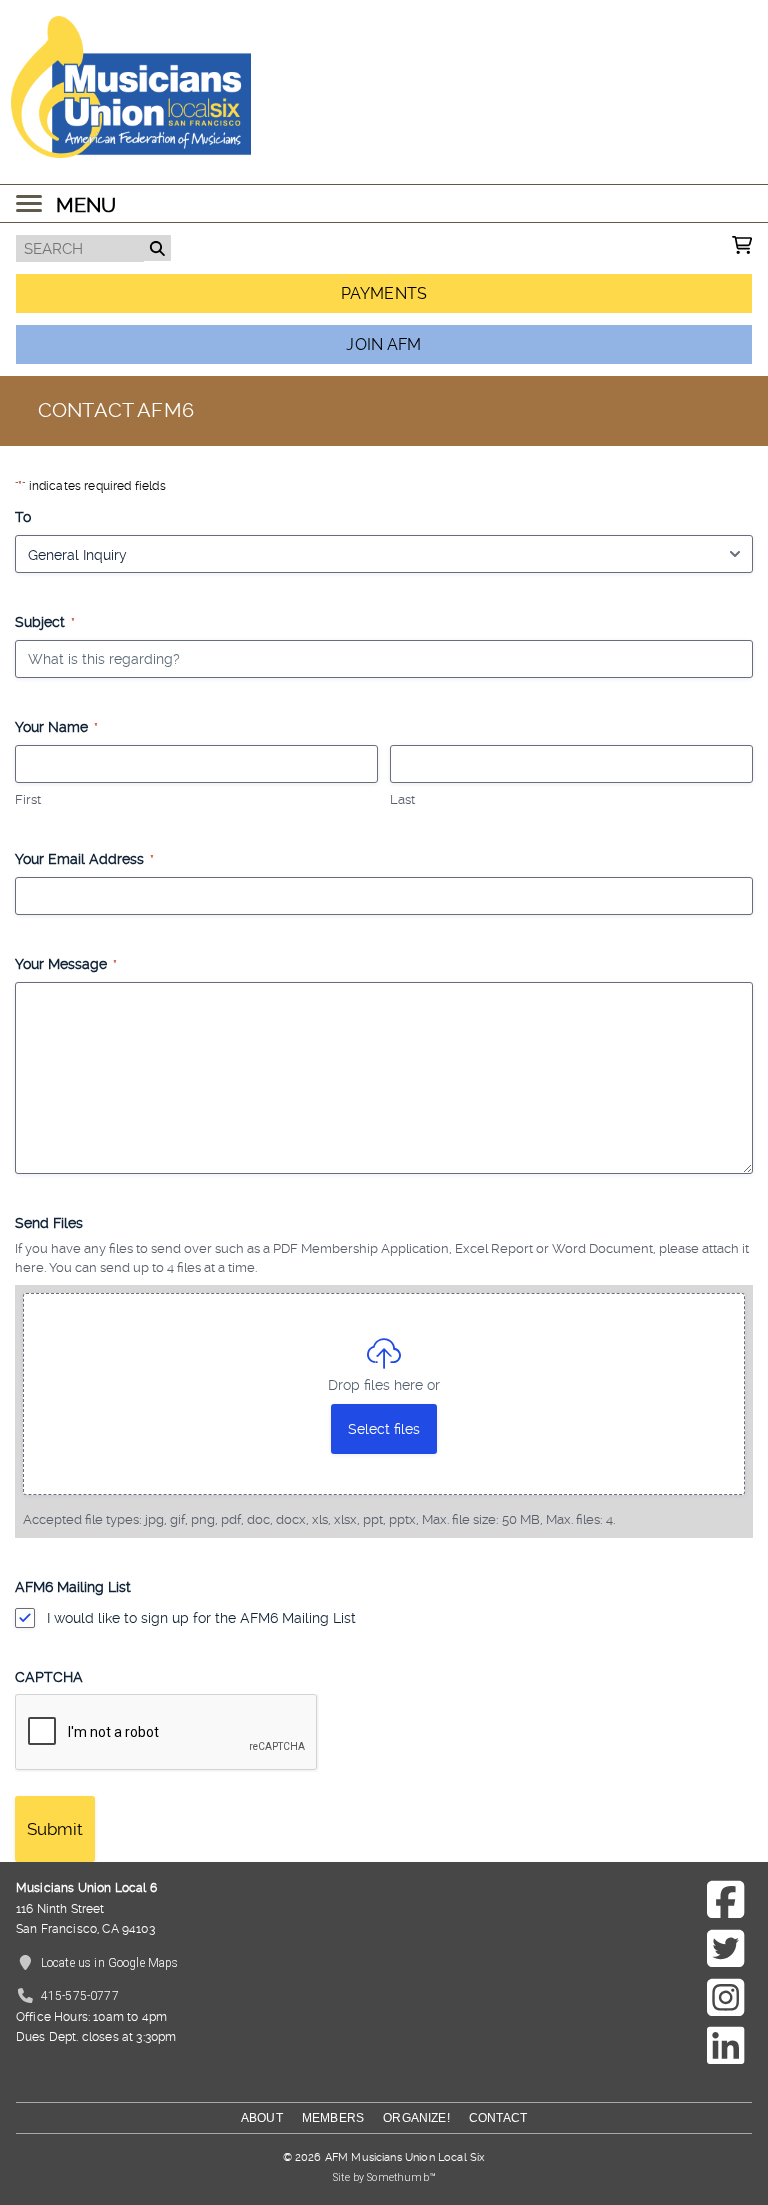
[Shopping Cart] (742, 247)
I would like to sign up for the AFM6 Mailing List (201, 1618)
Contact (498, 2118)
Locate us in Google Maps (110, 1963)
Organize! (416, 2118)
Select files (384, 1429)
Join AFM (383, 344)
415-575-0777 (80, 1996)
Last (402, 799)
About (262, 2118)
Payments (384, 293)
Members (333, 2118)
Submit (55, 1829)
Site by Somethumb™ (384, 2177)
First (28, 799)
